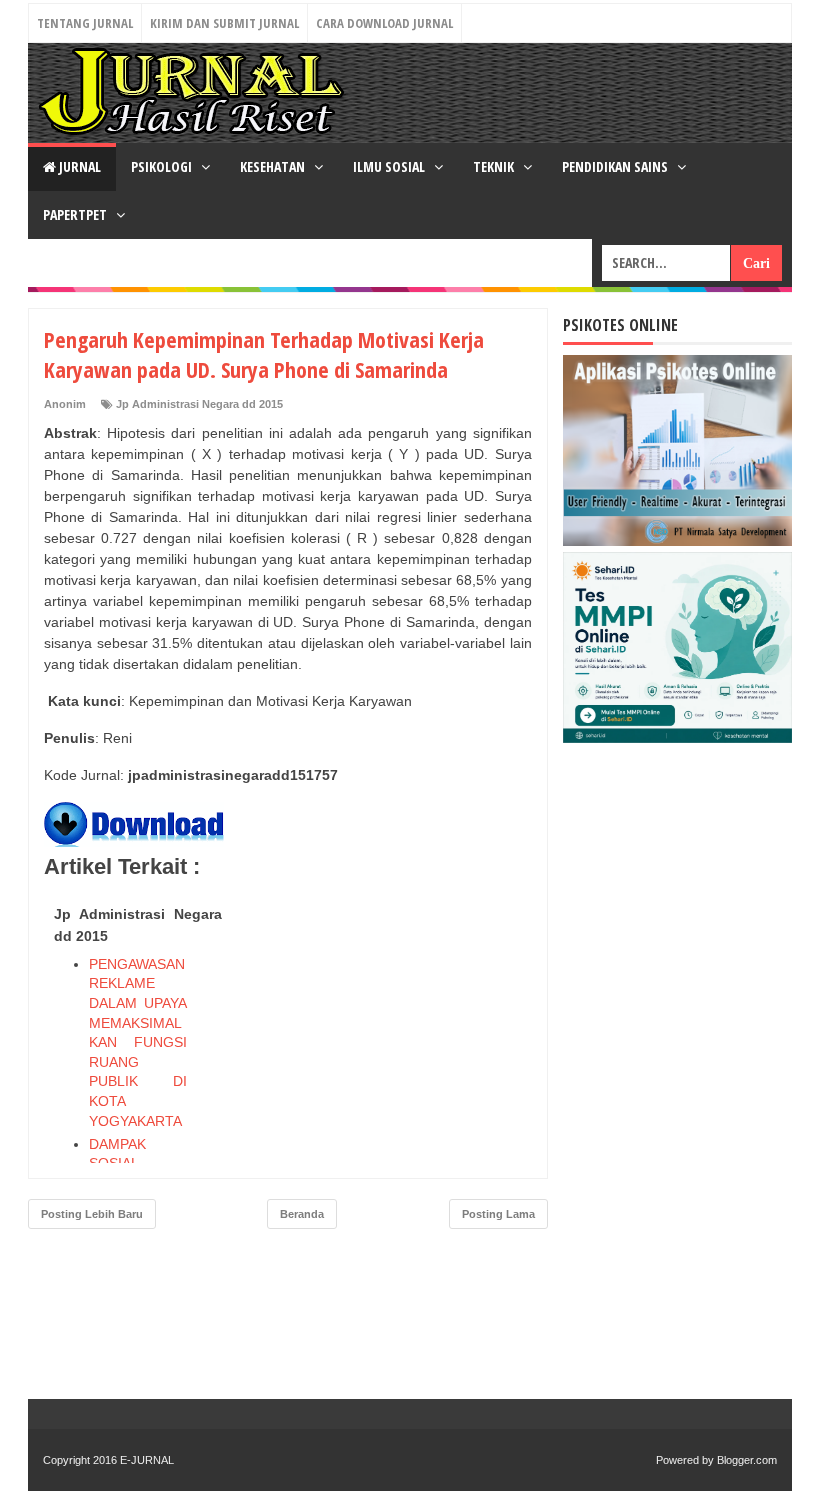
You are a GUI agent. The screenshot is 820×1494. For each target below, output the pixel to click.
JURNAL (78, 166)
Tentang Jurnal (85, 23)
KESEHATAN (274, 166)
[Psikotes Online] (677, 541)
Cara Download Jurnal (384, 23)
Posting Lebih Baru (92, 1214)
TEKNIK (495, 166)
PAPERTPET (76, 214)
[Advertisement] (382, 1023)
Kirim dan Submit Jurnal (224, 23)
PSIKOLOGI (163, 166)
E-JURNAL (147, 1460)
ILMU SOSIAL (390, 166)
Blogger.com (747, 1460)
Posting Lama (498, 1214)
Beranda (302, 1214)
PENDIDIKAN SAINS (616, 166)
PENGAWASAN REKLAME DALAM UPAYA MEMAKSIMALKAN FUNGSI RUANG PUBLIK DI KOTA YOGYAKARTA (138, 1042)
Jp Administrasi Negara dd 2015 (199, 404)
